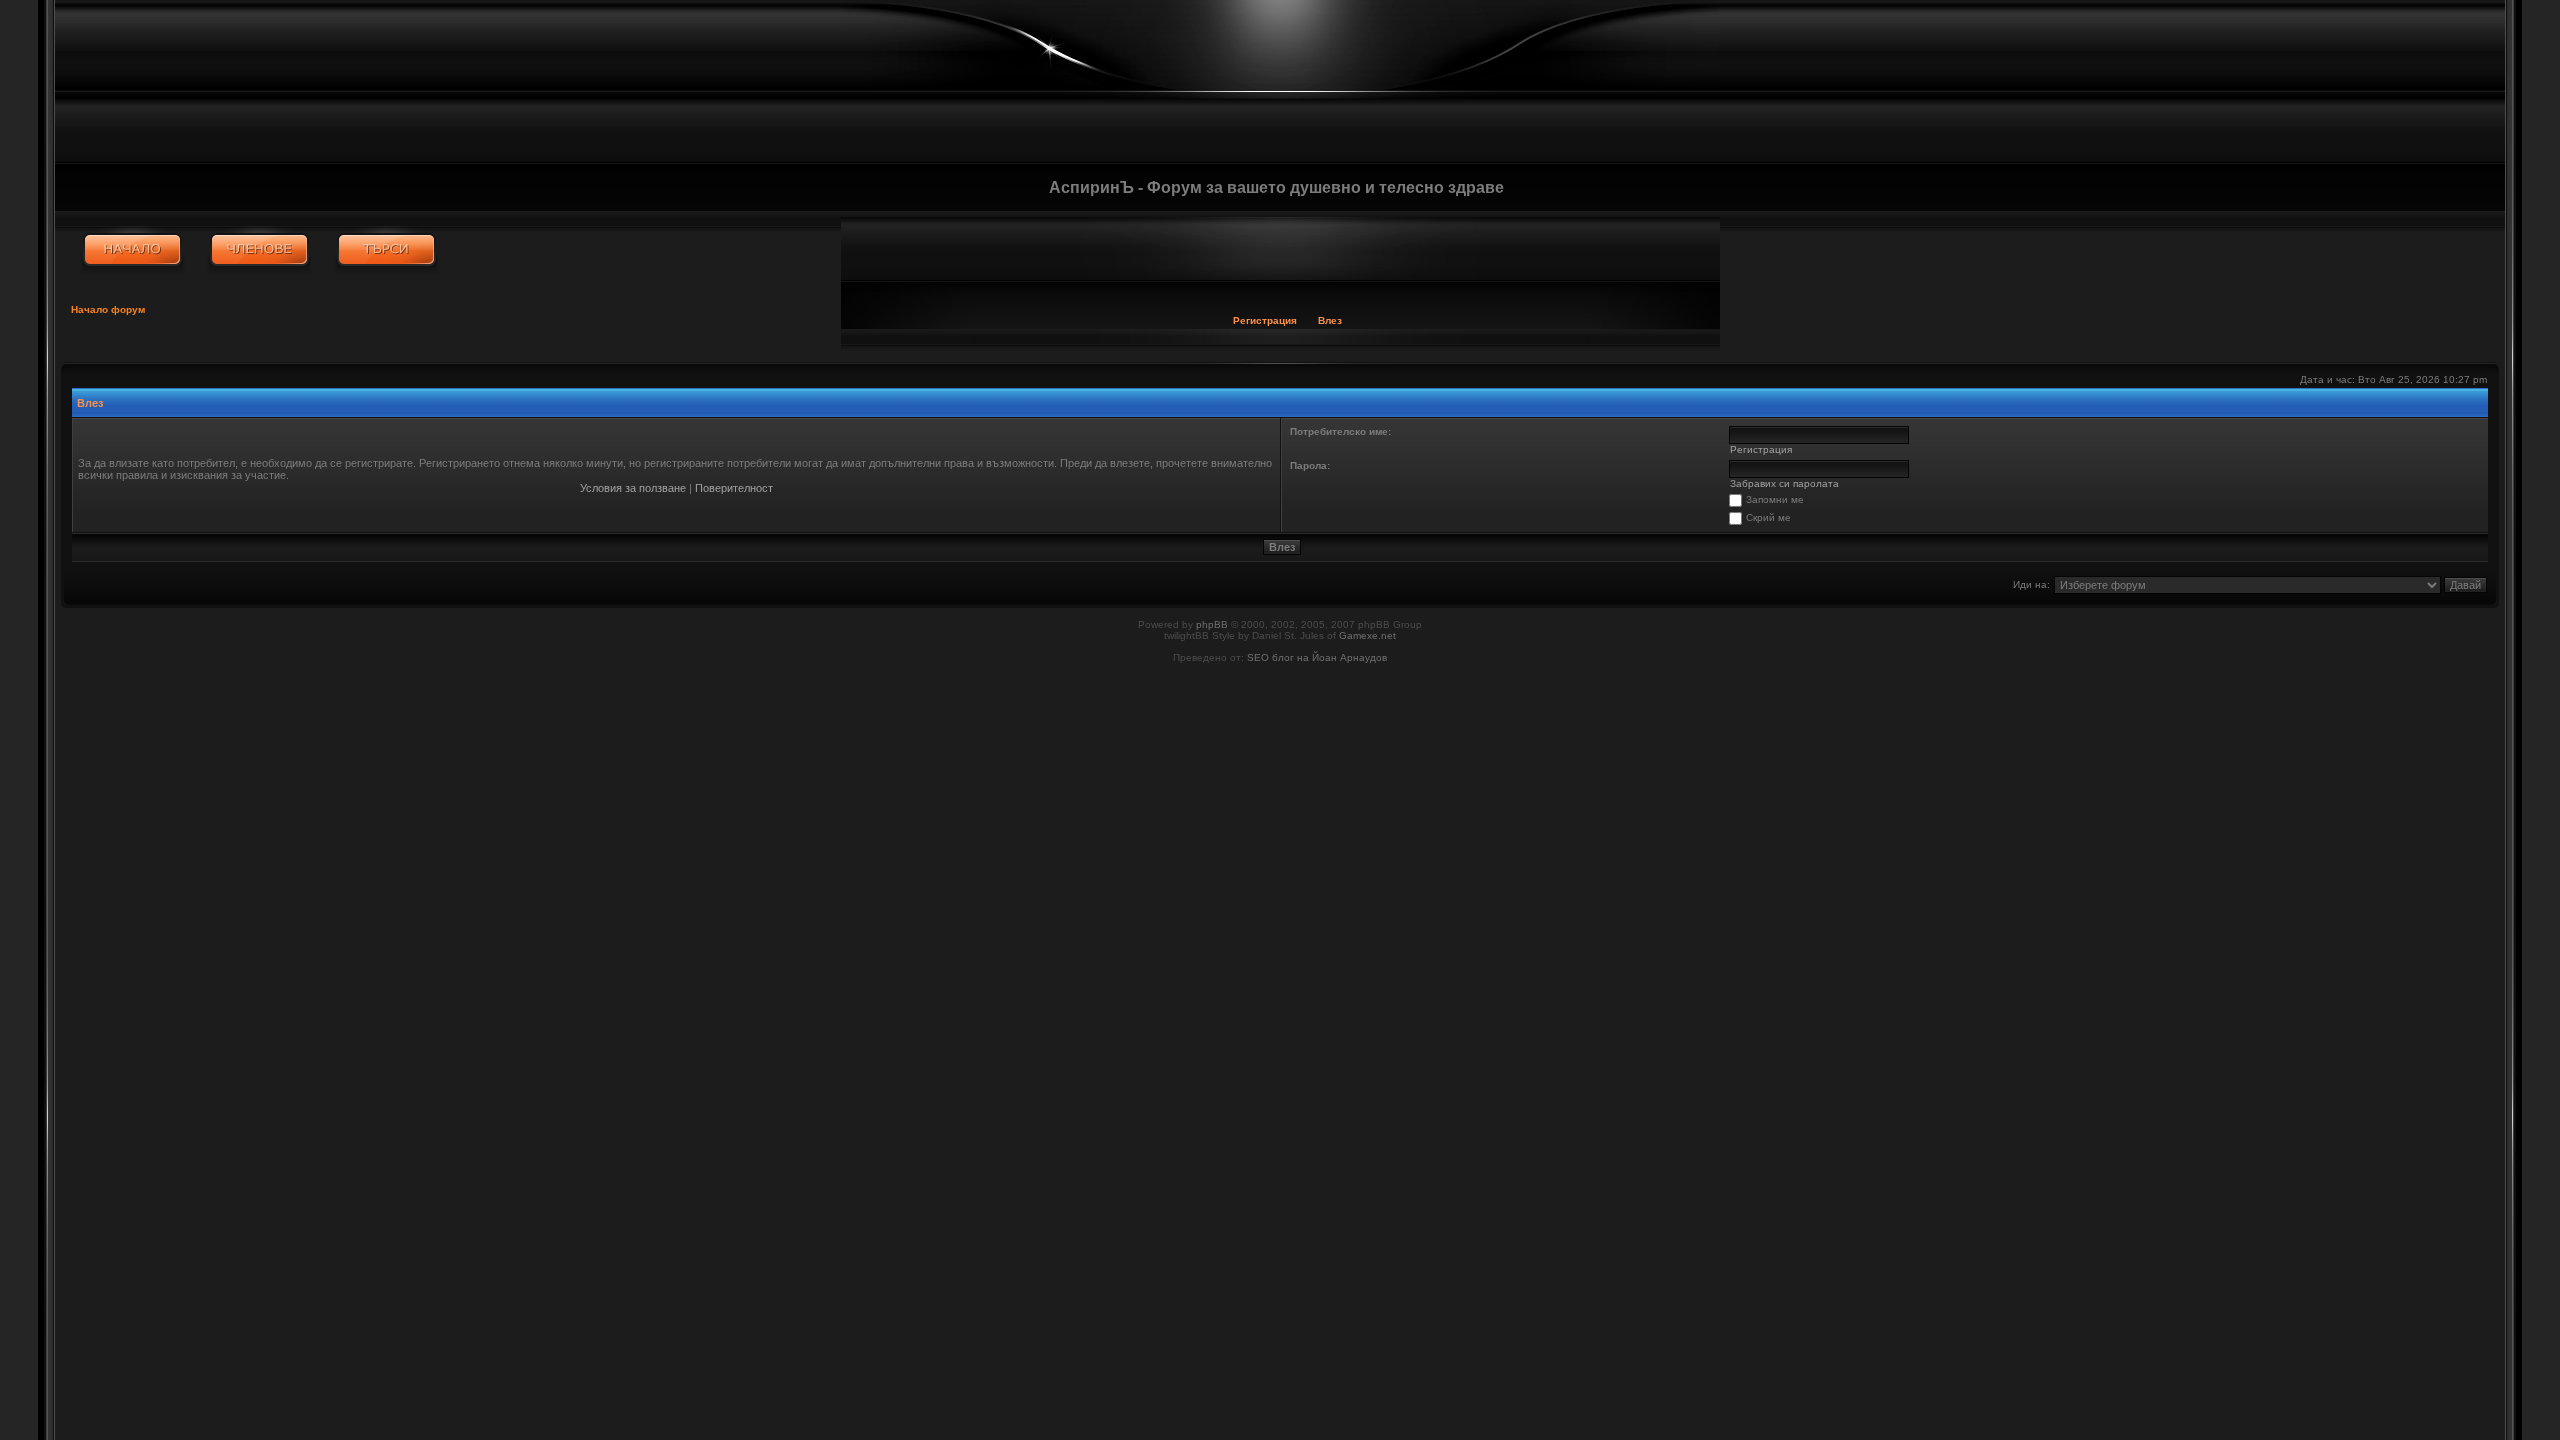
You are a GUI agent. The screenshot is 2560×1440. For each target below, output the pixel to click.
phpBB (1212, 624)
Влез (1330, 320)
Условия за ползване (633, 488)
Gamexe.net (1367, 635)
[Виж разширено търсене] (386, 250)
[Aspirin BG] (132, 250)
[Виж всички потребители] (259, 250)
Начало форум (108, 309)
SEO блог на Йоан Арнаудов (1317, 657)
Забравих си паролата (1784, 483)
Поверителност (734, 488)
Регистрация (1265, 320)
